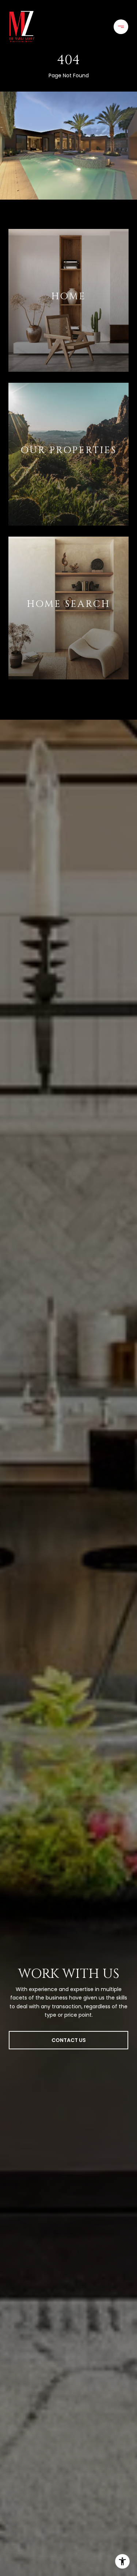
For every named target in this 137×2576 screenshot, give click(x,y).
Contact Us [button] (69, 2040)
